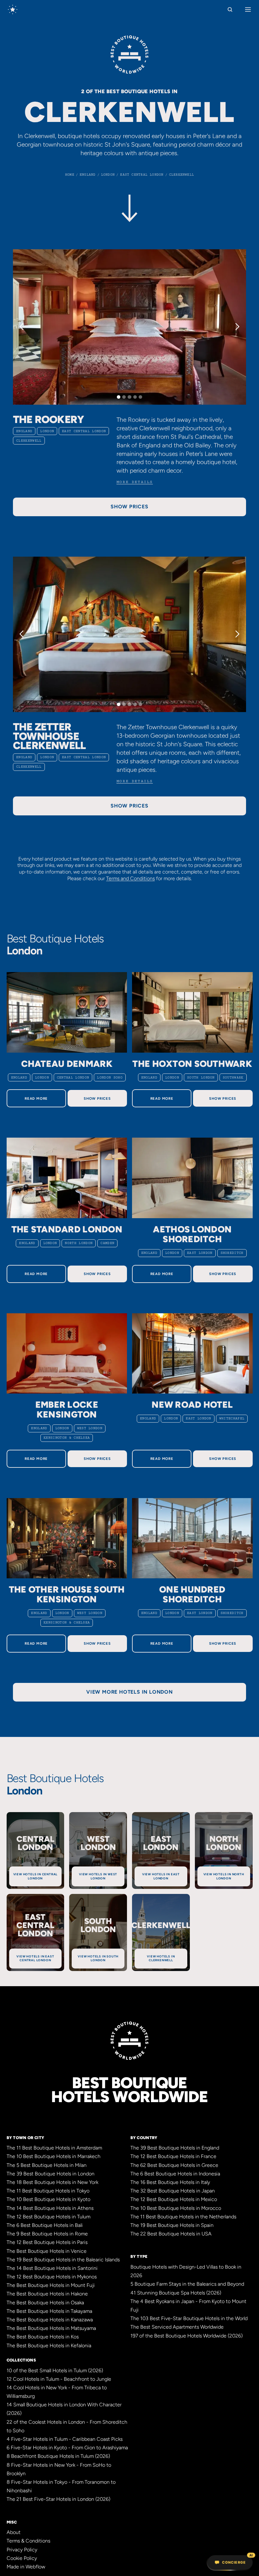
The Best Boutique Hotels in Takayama (49, 2311)
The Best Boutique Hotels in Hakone (47, 2294)
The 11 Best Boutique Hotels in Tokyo (48, 2191)
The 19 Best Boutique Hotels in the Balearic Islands (63, 2260)
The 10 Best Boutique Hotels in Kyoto (48, 2199)
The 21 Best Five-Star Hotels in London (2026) (58, 2499)
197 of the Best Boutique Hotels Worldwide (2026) (187, 2336)
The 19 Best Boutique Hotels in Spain (172, 2225)
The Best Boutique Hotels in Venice (47, 2251)
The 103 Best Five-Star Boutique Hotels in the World (189, 2318)
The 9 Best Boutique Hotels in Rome (47, 2234)
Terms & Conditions (28, 2541)
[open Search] (230, 9)
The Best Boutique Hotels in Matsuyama (51, 2328)
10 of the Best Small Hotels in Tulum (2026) (55, 2370)
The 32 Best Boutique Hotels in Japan (173, 2191)
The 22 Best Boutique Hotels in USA (171, 2234)
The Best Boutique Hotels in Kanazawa (50, 2320)
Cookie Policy (22, 2558)
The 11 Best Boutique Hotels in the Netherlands (183, 2217)
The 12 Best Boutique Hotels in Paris (47, 2242)
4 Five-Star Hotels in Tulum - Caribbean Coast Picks (65, 2439)
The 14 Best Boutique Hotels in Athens (50, 2208)
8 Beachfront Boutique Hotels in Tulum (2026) (58, 2456)
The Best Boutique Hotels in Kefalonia (49, 2346)
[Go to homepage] (13, 9)
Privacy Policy (22, 2550)
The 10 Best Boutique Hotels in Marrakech (54, 2156)
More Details (135, 482)
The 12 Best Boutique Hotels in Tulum (48, 2217)
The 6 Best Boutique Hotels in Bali (45, 2225)
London (47, 431)
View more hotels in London (129, 1692)
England (24, 431)
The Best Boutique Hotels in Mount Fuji (51, 2285)
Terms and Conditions (130, 878)
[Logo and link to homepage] (129, 57)
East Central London (84, 431)
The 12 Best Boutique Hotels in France (173, 2156)
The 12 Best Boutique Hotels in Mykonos (52, 2277)
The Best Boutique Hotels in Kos (43, 2337)
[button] (26, 327)
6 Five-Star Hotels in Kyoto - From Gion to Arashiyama (67, 2448)
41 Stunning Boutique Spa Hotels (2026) (176, 2293)
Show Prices (97, 1098)
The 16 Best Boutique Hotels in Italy (170, 2182)
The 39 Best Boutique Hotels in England (175, 2148)
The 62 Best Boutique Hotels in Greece (174, 2165)
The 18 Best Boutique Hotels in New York (52, 2182)
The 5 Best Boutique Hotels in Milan (47, 2165)
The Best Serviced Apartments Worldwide (177, 2327)
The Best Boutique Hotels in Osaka (45, 2303)
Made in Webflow (26, 2567)
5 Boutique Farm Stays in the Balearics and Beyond (187, 2284)
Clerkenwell (29, 441)
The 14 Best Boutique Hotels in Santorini (52, 2268)
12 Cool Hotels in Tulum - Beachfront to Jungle (59, 2379)
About (14, 2532)
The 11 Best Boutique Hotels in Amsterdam (54, 2148)
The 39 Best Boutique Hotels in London (51, 2174)
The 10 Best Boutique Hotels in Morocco (176, 2208)
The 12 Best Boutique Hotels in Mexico (174, 2199)
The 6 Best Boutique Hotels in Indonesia (175, 2174)
